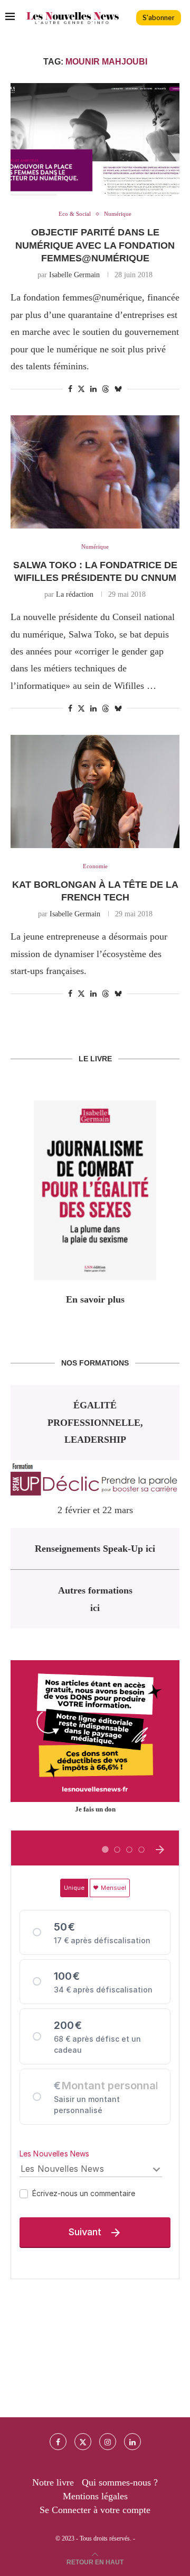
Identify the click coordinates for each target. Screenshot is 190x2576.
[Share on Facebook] (70, 389)
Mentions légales (95, 2496)
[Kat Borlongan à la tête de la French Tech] (95, 791)
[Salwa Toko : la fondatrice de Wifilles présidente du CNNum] (95, 472)
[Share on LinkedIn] (93, 389)
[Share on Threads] (106, 389)
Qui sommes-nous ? (120, 2482)
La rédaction (75, 594)
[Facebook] (58, 2442)
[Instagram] (108, 2442)
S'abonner (159, 18)
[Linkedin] (132, 2442)
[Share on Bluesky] (118, 389)
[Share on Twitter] (81, 389)
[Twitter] (83, 2442)
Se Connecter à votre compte (95, 2510)
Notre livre (53, 2482)
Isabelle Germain (74, 275)
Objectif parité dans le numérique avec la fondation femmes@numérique (95, 245)
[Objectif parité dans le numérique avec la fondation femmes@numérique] (95, 139)
